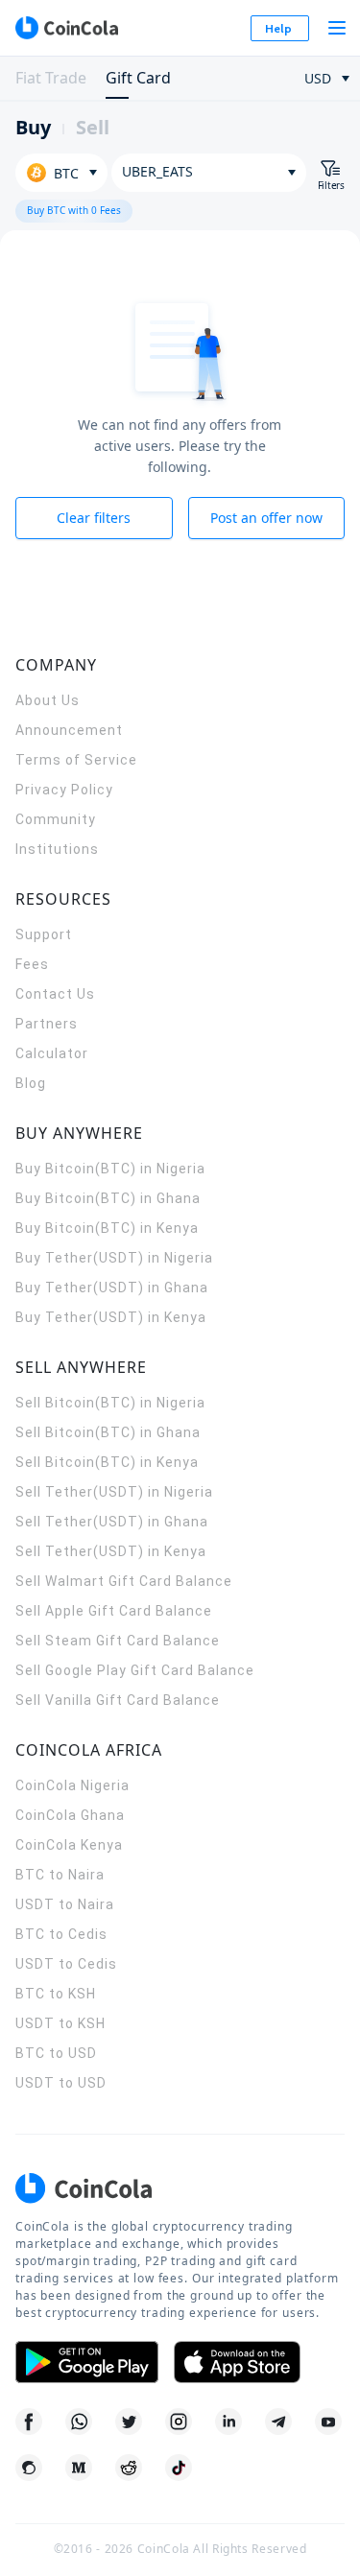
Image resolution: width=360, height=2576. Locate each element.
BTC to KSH (56, 1994)
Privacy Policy (64, 790)
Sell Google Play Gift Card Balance (135, 1670)
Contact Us (55, 994)
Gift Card (138, 78)
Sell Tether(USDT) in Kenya (111, 1551)
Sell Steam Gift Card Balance (118, 1641)
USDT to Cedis (66, 1964)
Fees (32, 964)
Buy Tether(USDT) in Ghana (112, 1288)
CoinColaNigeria (72, 1785)
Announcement (69, 730)
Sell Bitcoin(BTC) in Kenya (107, 1462)
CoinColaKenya (69, 1845)
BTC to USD (56, 2053)
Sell (93, 127)
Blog (31, 1083)
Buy (33, 127)
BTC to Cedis (61, 1934)
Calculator (52, 1053)
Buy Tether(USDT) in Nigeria (114, 1258)
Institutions (57, 849)
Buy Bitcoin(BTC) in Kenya (107, 1228)
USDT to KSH (60, 2023)
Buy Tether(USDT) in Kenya (111, 1317)
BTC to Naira (60, 1875)
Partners (47, 1024)
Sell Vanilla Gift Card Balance (118, 1700)
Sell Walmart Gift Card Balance (124, 1581)
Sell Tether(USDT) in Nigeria (114, 1492)
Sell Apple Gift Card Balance (114, 1611)
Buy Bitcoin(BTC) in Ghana (108, 1198)
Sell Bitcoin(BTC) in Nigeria (110, 1403)
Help (278, 28)
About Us (48, 700)
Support (44, 934)
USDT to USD (61, 2083)
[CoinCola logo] (66, 28)
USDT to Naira (65, 1904)
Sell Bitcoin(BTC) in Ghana (108, 1432)
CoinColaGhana (70, 1815)
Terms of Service (76, 760)
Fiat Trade (51, 78)
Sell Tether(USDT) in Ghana (112, 1522)
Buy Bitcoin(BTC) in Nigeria (110, 1169)
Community (56, 819)
